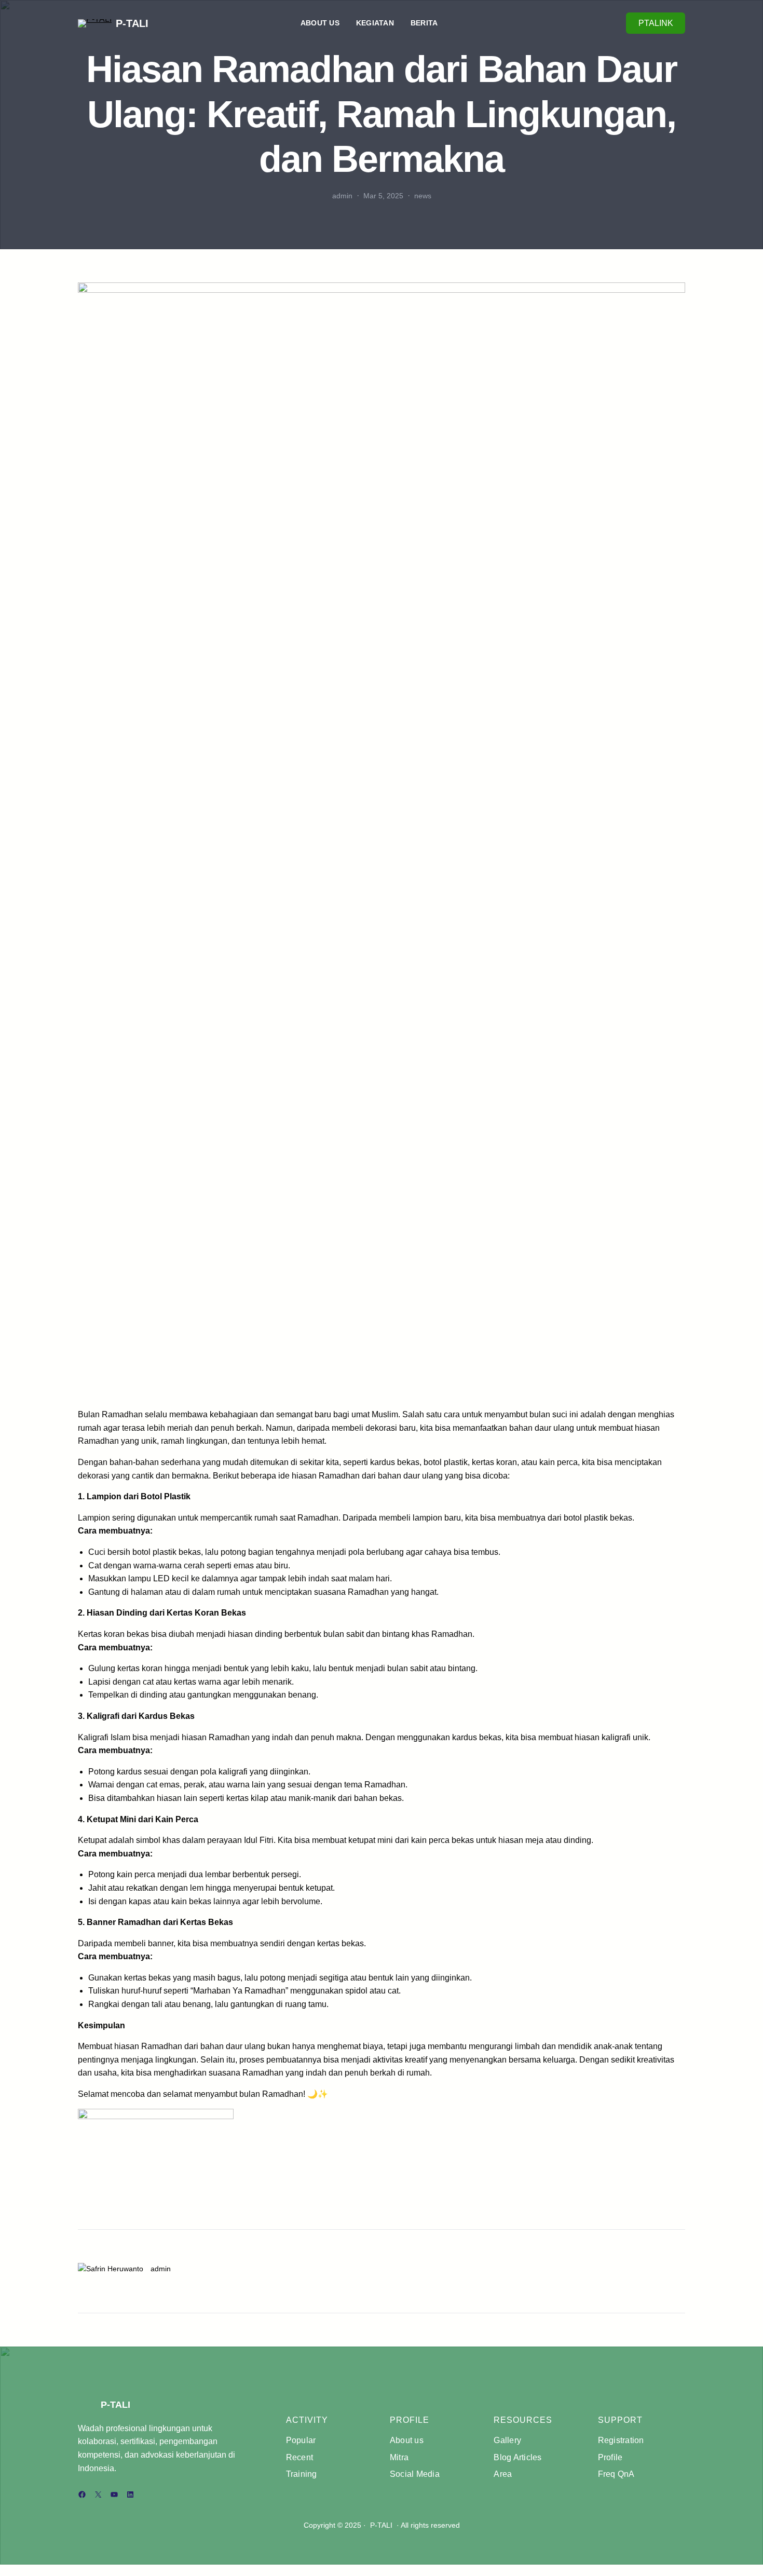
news (423, 196)
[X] (98, 2494)
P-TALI (132, 23)
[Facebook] (82, 2494)
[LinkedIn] (130, 2494)
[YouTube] (114, 2494)
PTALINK (656, 23)
